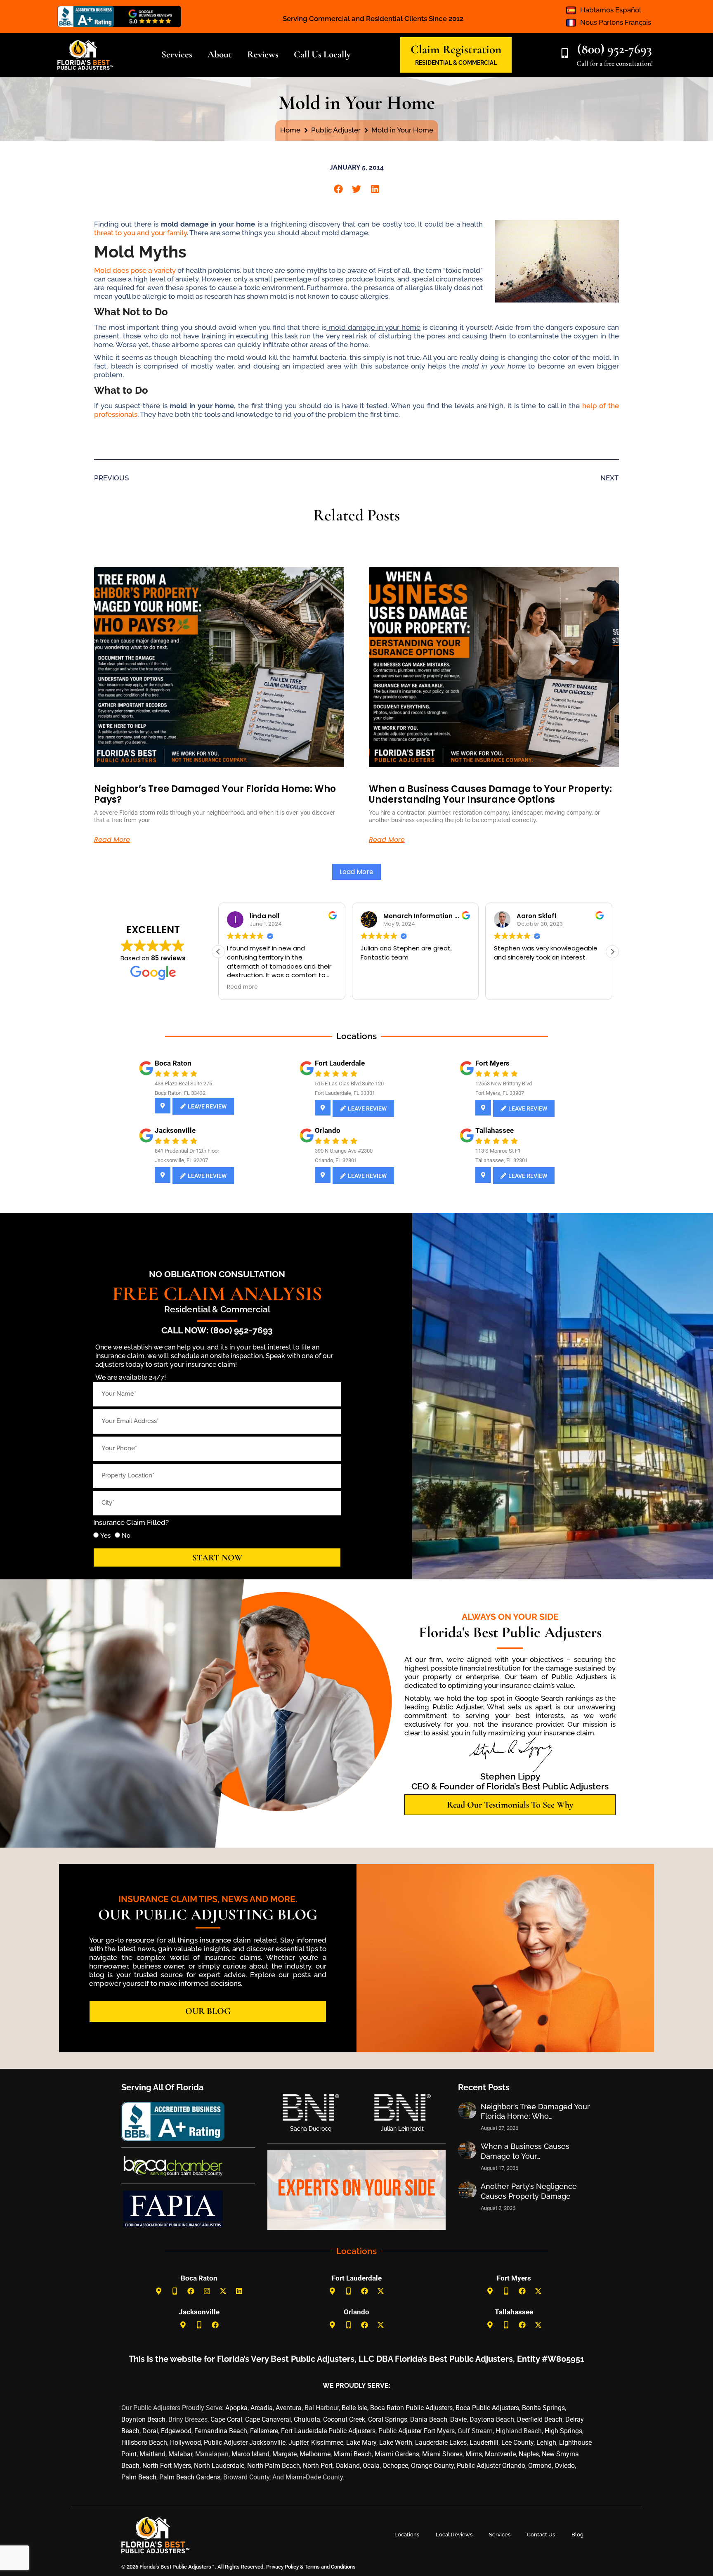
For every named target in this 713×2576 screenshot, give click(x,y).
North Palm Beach (274, 2466)
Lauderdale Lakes (441, 2442)
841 (159, 1151)
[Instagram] (207, 2291)
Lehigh (546, 2442)
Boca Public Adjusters (487, 2408)
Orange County (432, 2466)
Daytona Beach (492, 2419)
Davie (458, 2419)
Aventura (289, 2408)
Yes (105, 1536)
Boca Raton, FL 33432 (180, 1093)
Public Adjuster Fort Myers (417, 2431)
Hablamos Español (611, 10)
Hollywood (185, 2442)
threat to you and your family (140, 233)
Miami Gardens (397, 2454)
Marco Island (250, 2454)
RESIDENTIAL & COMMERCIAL (456, 63)
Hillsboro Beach (144, 2442)
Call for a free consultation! (615, 63)
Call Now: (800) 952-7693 (217, 1330)
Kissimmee (327, 2442)
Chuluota (307, 2419)
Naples (529, 2454)
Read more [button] (376, 987)
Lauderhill (484, 2442)
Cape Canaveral (268, 2419)
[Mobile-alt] (175, 2291)
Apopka (236, 2408)
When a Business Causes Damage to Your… (525, 2151)
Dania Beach (429, 2419)
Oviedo (565, 2466)
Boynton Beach (143, 2419)
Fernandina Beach (221, 2431)
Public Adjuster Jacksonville (245, 2442)
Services (500, 2535)
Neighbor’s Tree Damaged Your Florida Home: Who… (535, 2111)
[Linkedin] (239, 2291)
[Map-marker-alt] (159, 2291)
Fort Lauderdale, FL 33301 (345, 1093)
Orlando (328, 1130)
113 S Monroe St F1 (498, 1151)
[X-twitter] (223, 2291)
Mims (474, 2454)
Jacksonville (175, 1130)
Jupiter (298, 2442)
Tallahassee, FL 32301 (502, 1160)
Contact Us (541, 2535)
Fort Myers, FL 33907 (500, 1093)
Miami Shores (442, 2454)
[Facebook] (191, 2291)
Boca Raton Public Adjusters (411, 2408)
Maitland (152, 2454)
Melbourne (315, 2454)
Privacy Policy (282, 2567)
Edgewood (176, 2431)
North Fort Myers (167, 2466)
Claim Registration (456, 49)
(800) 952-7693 (615, 49)
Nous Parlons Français (616, 22)
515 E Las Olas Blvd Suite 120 (349, 1084)
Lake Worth (396, 2442)
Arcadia (262, 2408)
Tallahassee (495, 1130)
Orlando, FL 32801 (336, 1160)
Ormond (540, 2466)
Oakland (348, 2466)
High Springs (563, 2431)
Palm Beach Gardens (190, 2477)
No (126, 1536)
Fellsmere (264, 2431)
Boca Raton (173, 1063)
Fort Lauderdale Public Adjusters (328, 2431)
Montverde (500, 2454)
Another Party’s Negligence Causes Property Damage (529, 2191)
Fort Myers (492, 1063)
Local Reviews (454, 2535)
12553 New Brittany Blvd (504, 1084)
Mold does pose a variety (136, 270)
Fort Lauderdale (340, 1063)
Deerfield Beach (540, 2419)
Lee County (517, 2442)
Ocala (371, 2466)
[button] (338, 189)
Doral (150, 2431)
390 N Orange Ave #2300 (344, 1151)
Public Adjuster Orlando (491, 2466)
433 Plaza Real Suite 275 (183, 1084)
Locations (407, 2535)
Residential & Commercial (217, 1309)
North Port (318, 2466)
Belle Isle (354, 2408)
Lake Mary (361, 2442)
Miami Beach (353, 2454)
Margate (284, 2454)
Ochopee (395, 2466)
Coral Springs (388, 2419)
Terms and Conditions (330, 2567)
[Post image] (467, 2110)
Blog (577, 2535)
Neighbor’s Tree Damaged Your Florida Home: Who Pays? (215, 794)
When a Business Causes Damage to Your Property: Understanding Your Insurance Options (490, 794)
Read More (112, 840)
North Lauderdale (219, 2466)
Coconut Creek (344, 2419)
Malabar (180, 2454)
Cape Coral (226, 2419)
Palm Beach (139, 2477)
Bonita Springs (543, 2408)
